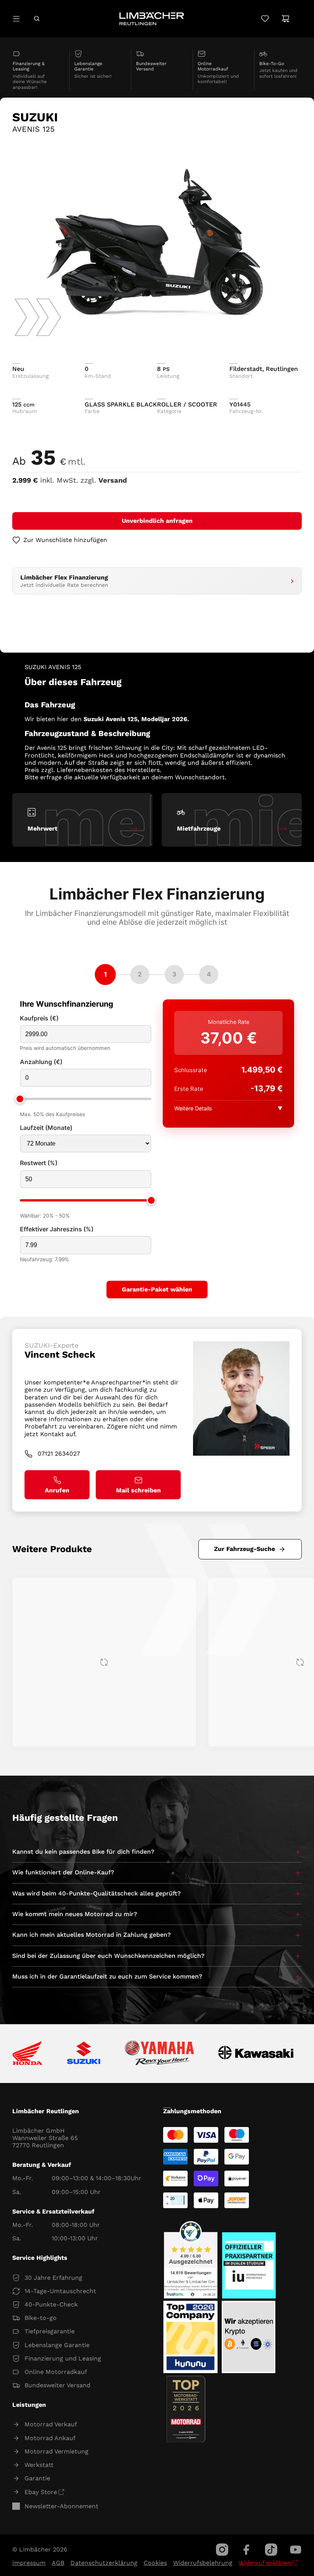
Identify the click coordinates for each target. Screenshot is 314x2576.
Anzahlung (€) (41, 1062)
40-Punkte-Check (51, 2304)
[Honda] (27, 2054)
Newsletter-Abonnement (61, 2506)
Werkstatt (39, 2465)
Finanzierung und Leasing (63, 2358)
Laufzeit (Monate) (46, 1128)
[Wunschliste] (265, 19)
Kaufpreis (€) (39, 1018)
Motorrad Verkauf (51, 2424)
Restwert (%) (39, 1163)
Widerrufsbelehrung (203, 2563)
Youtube (296, 2550)
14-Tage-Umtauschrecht (60, 2291)
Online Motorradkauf (56, 2372)
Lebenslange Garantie (57, 2345)
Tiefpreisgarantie (50, 2331)
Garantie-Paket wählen (157, 1289)
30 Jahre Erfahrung (53, 2278)
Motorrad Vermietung (56, 2451)
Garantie (37, 2478)
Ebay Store (41, 2492)
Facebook (247, 2550)
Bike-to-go (41, 2318)
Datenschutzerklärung (104, 2563)
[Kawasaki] (256, 2054)
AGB (58, 2563)
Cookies (155, 2563)
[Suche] (37, 19)
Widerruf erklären (265, 2563)
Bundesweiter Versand (57, 2385)
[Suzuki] (84, 2054)
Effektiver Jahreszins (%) (57, 1229)
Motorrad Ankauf (50, 2438)
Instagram (222, 2550)
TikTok (271, 2550)
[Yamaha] (159, 2054)
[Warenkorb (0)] (285, 19)
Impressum (29, 2563)
